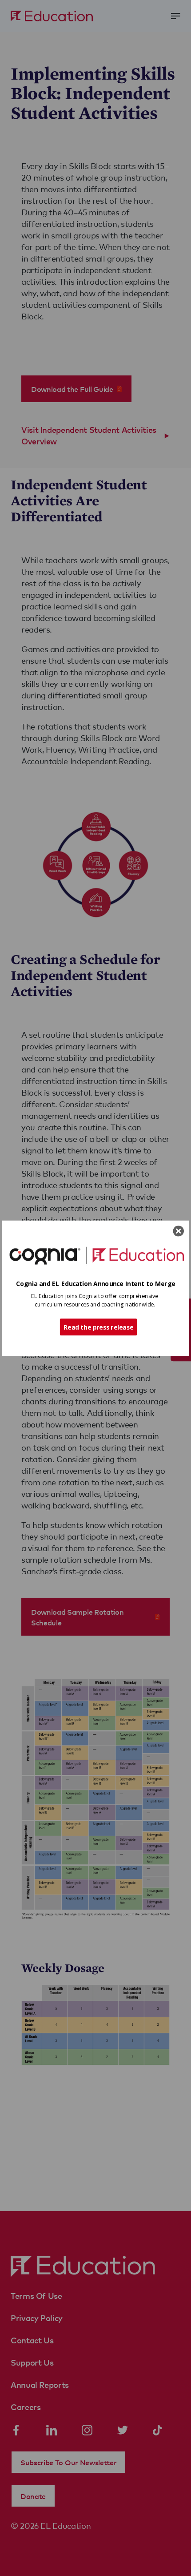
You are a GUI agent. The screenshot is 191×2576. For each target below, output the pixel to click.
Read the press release (98, 1326)
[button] (96, 1284)
